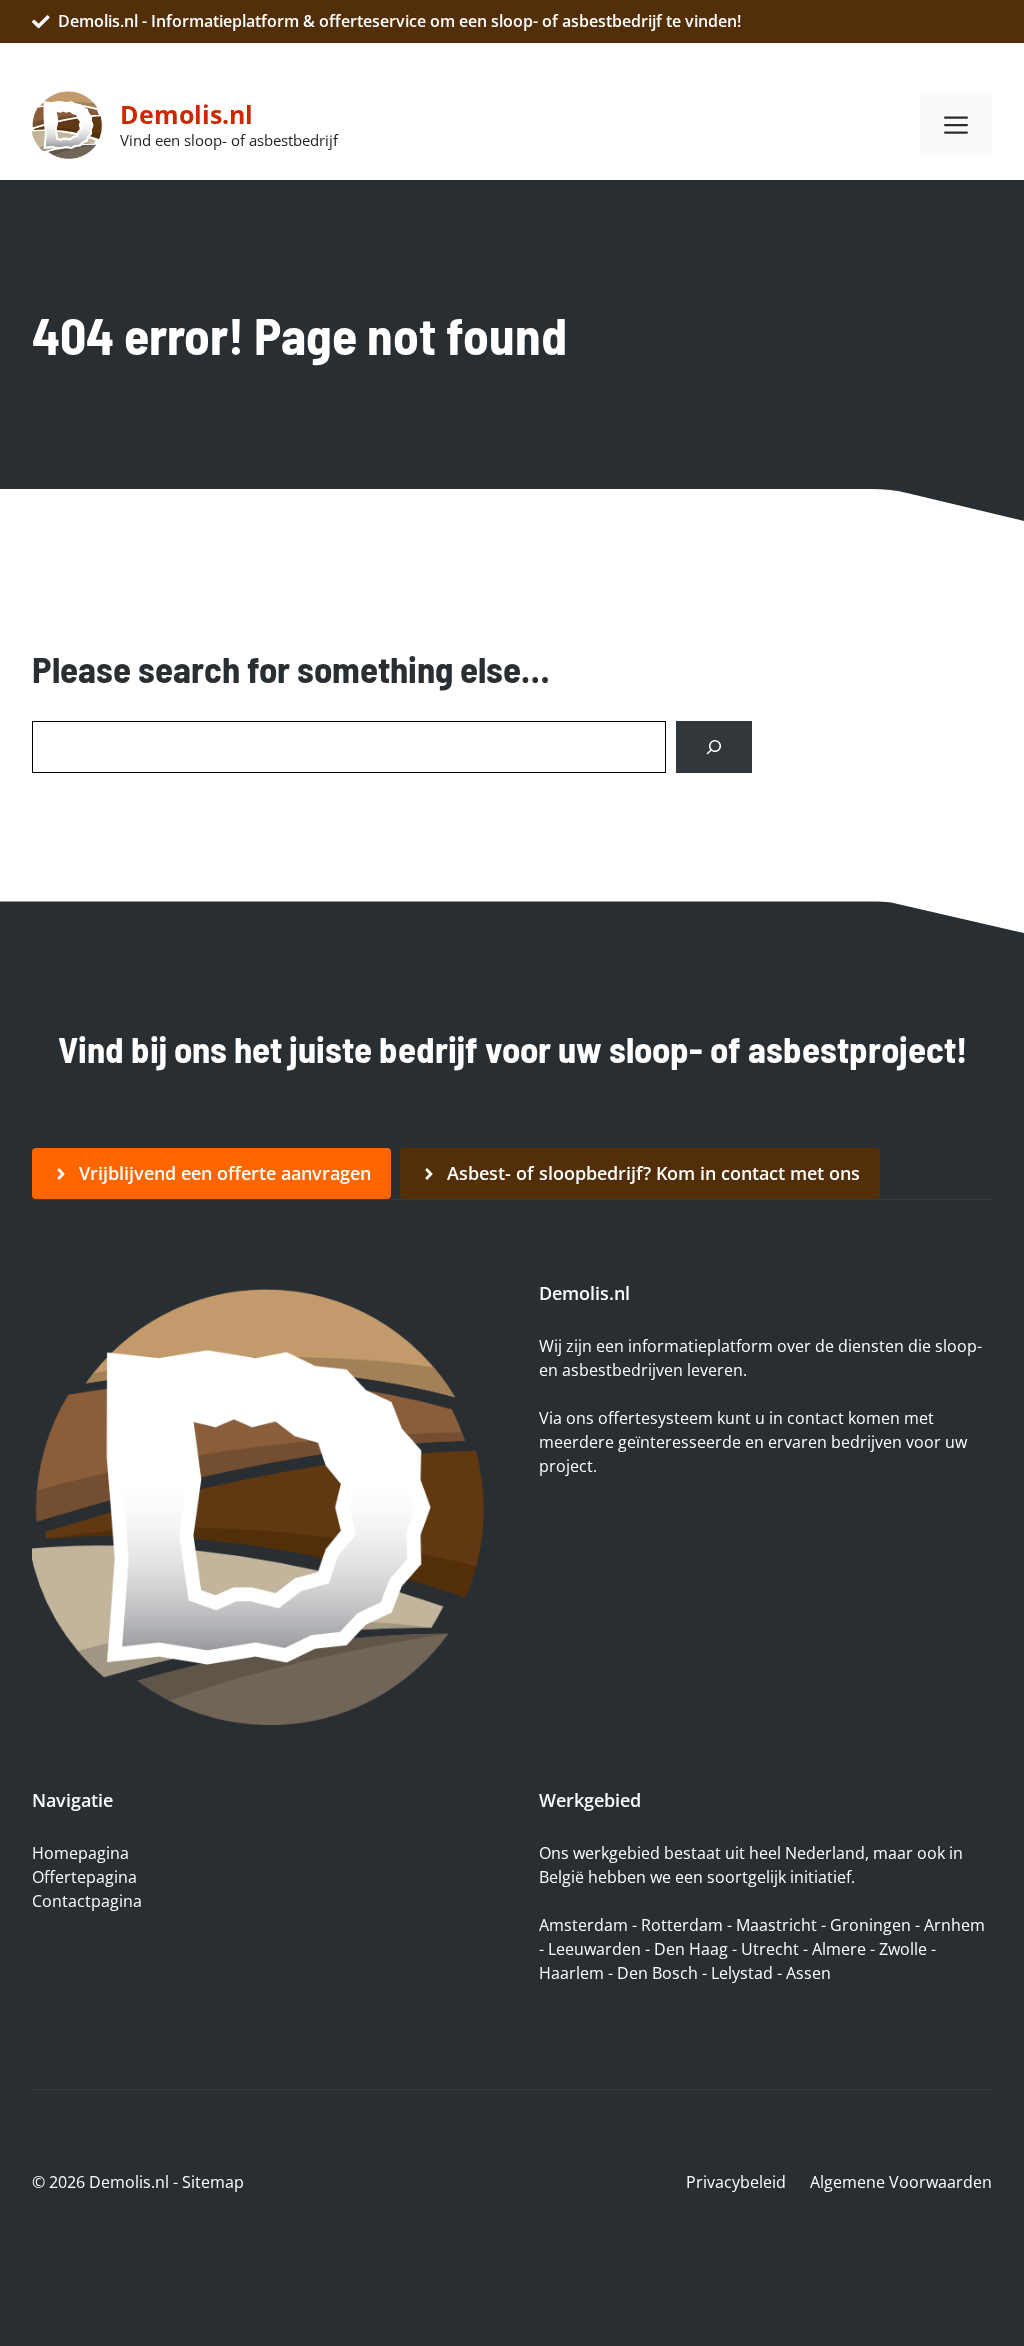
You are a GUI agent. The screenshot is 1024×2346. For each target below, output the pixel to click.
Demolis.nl (186, 114)
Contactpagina (87, 1901)
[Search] (714, 747)
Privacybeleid (736, 2182)
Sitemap (213, 2182)
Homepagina (80, 1853)
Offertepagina (84, 1877)
